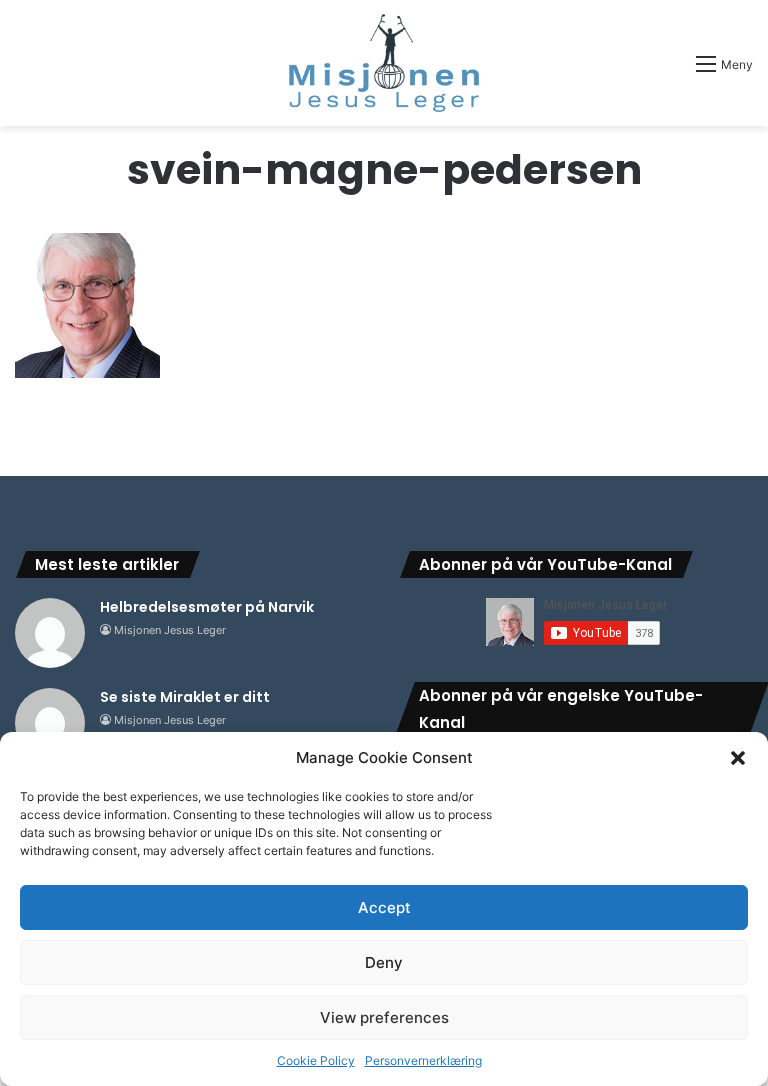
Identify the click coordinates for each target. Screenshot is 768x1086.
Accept (384, 907)
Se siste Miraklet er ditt (185, 697)
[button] (738, 758)
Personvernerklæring (423, 1060)
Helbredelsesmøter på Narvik (207, 607)
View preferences (384, 1017)
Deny (384, 962)
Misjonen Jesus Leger (170, 630)
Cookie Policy (316, 1060)
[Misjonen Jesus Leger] (384, 63)
